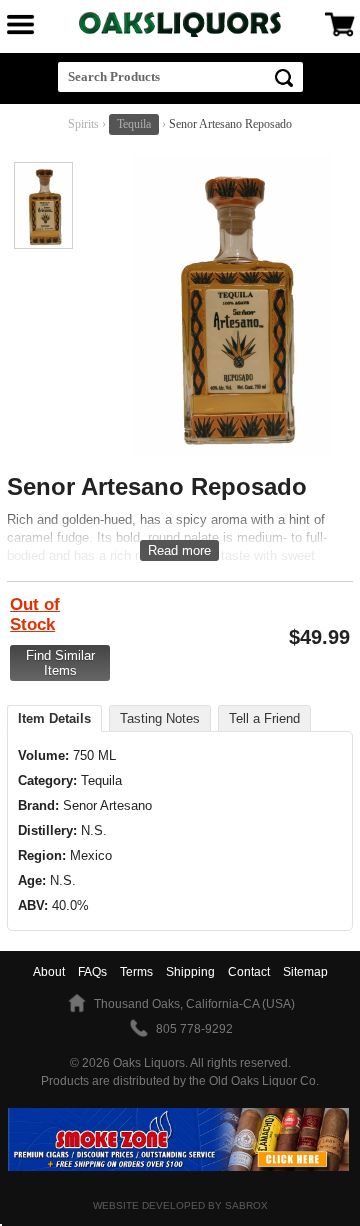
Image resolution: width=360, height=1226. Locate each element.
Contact (249, 972)
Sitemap (305, 972)
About (49, 972)
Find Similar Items (60, 663)
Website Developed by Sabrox (180, 1205)
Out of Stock (35, 614)
